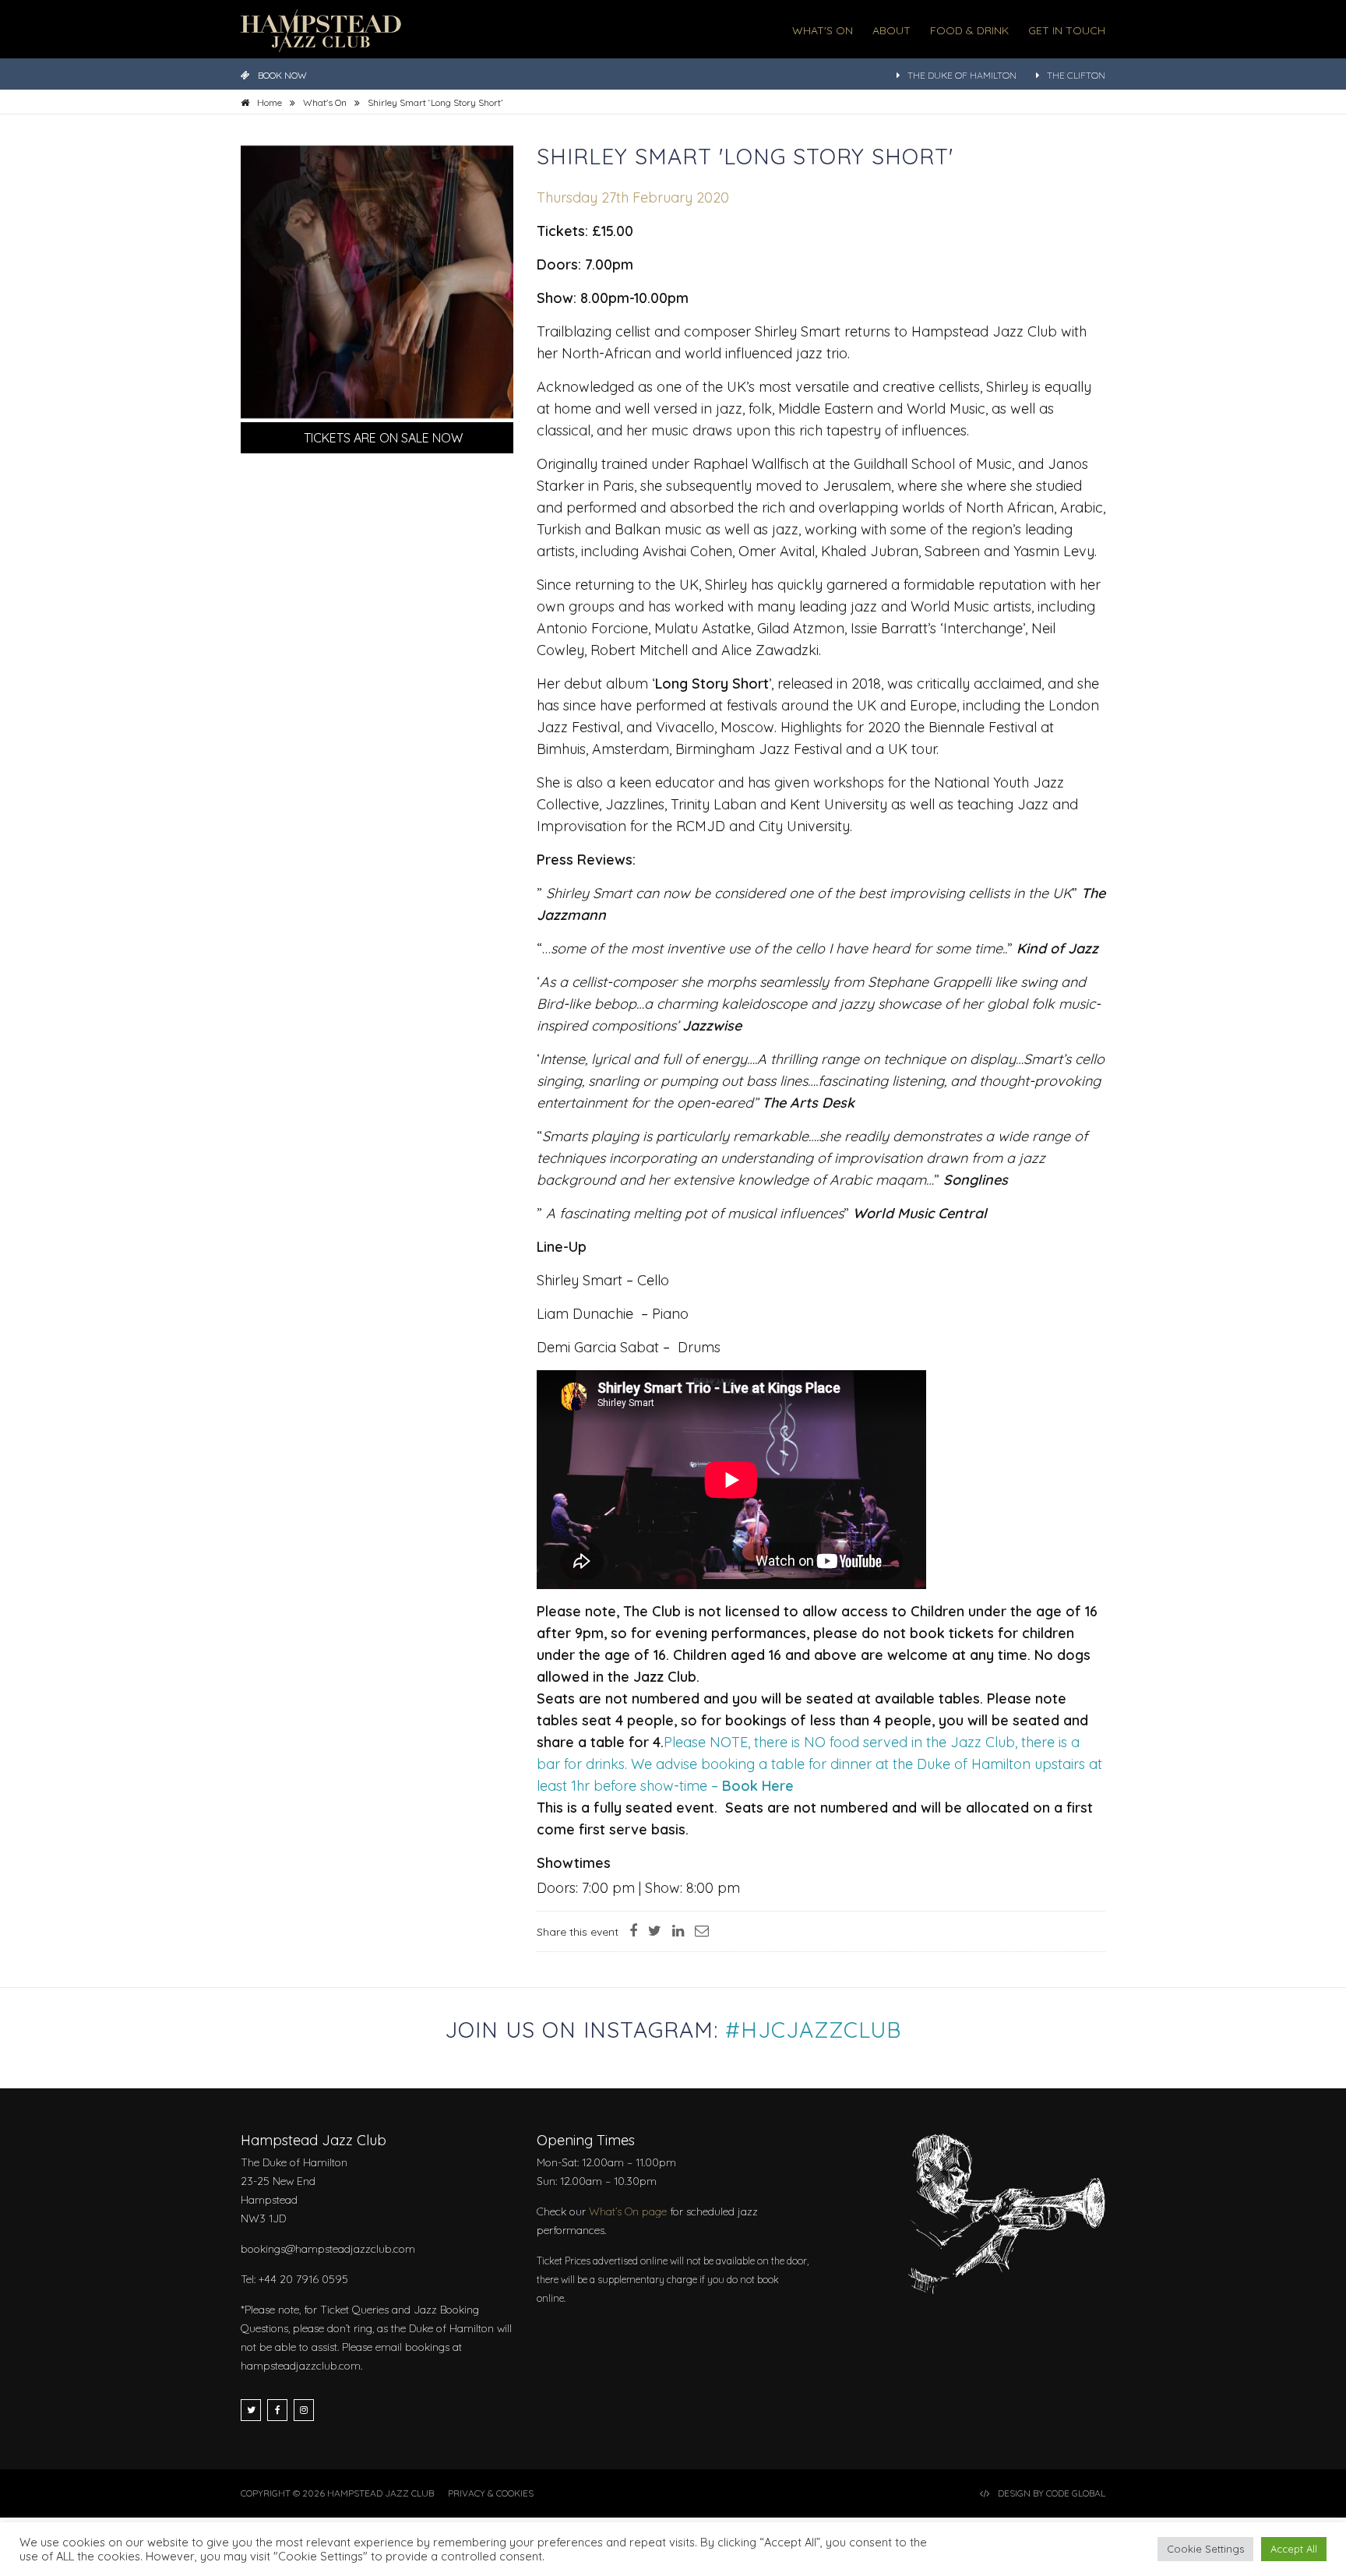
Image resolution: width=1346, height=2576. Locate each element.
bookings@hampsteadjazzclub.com (328, 2249)
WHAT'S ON (823, 30)
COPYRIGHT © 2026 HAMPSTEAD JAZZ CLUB (337, 2493)
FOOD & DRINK (969, 30)
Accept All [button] (1294, 2549)
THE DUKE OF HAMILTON (962, 75)
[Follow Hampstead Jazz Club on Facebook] (277, 2410)
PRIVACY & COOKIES (491, 2493)
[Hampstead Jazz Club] (321, 29)
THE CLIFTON (1076, 75)
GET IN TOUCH (1067, 30)
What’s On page (628, 2211)
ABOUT (891, 30)
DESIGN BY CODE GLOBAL (1052, 2493)
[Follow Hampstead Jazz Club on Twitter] (251, 2410)
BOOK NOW (282, 75)
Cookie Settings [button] (1205, 2549)
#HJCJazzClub (813, 2030)
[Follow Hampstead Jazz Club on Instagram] (304, 2410)
